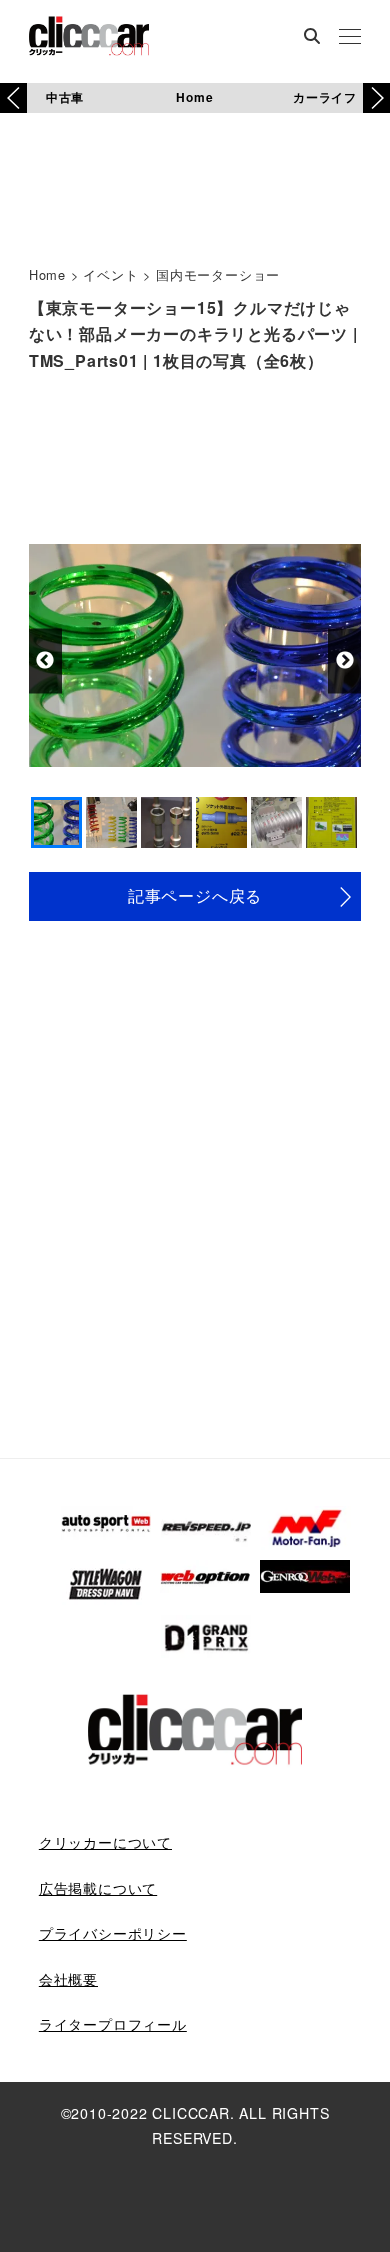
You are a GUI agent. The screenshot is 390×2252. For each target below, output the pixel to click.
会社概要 (68, 1979)
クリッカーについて (105, 1842)
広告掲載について (98, 1888)
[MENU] (350, 38)
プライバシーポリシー (113, 1933)
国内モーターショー (218, 274)
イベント (110, 274)
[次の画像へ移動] (344, 660)
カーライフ (325, 97)
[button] (376, 98)
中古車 (65, 97)
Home (194, 97)
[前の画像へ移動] (45, 660)
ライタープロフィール (113, 2024)
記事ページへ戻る (195, 895)
